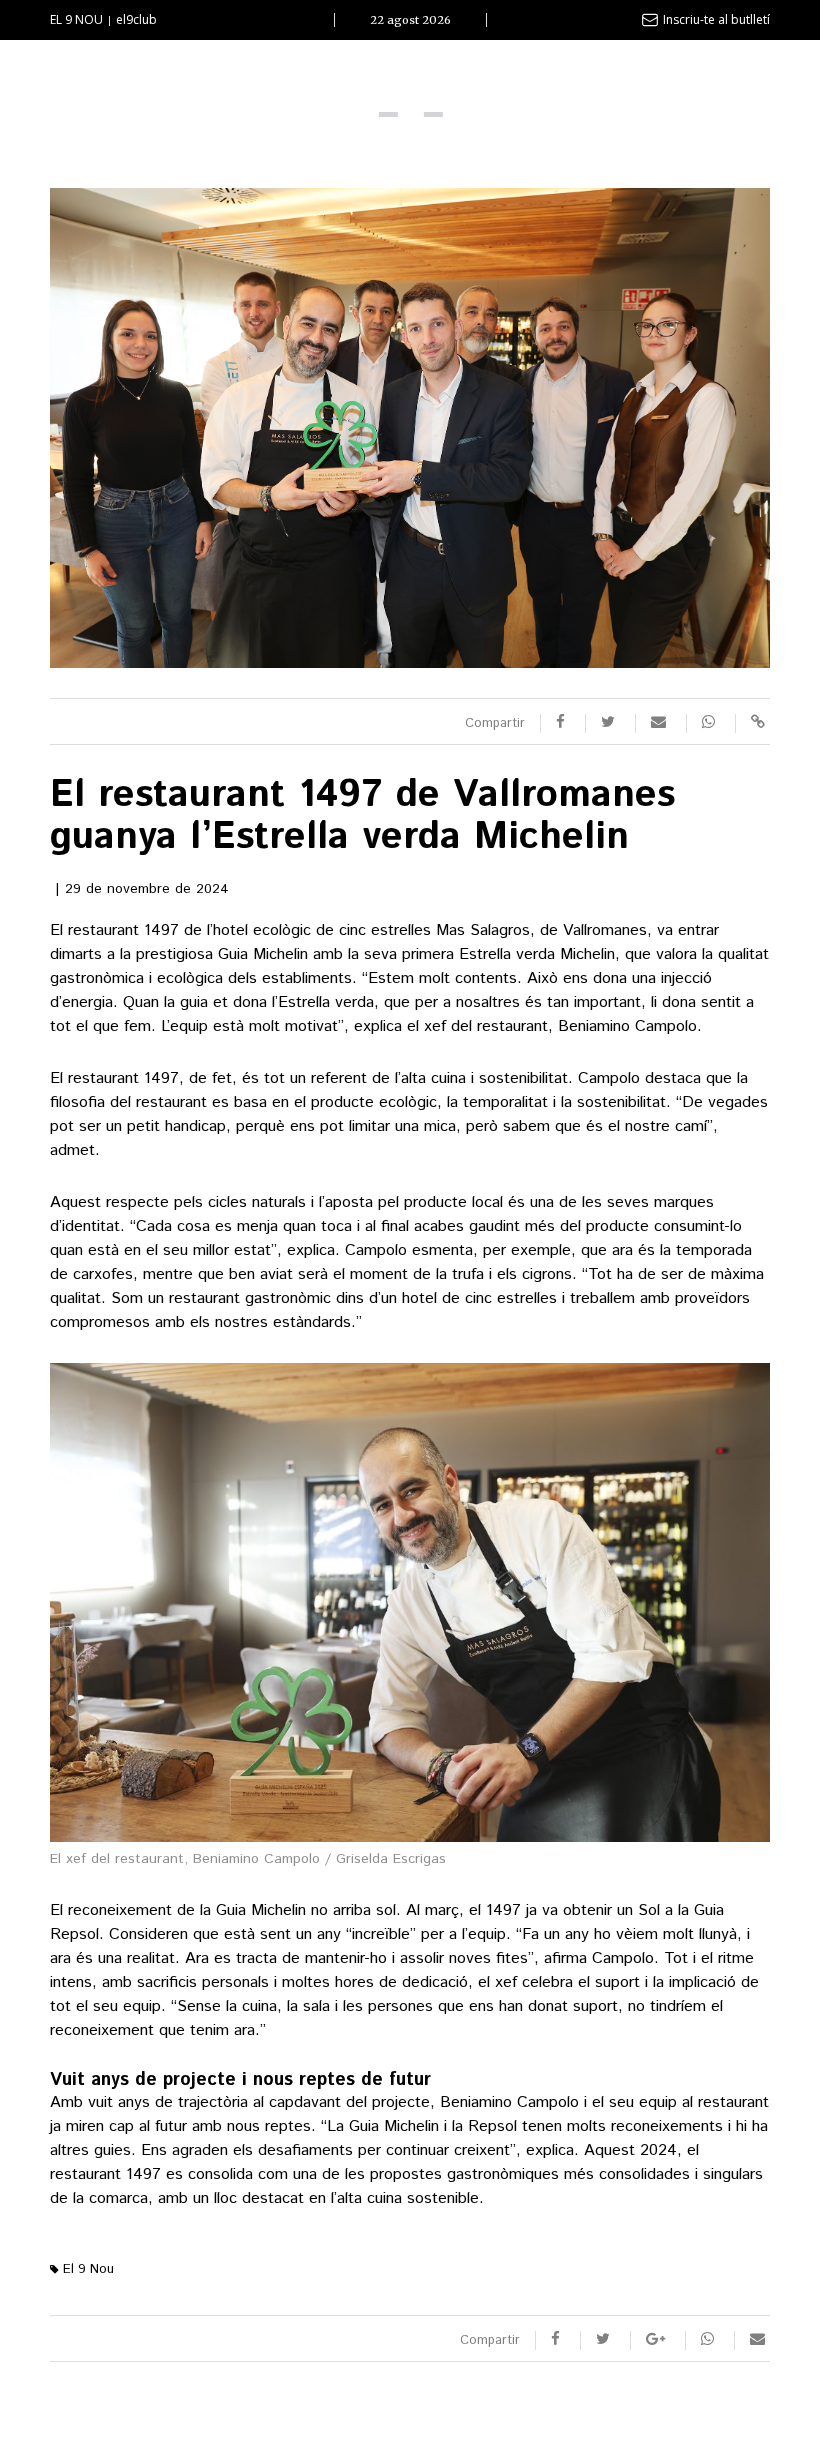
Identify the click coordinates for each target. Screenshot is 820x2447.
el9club (136, 19)
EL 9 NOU (76, 19)
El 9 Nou (86, 2269)
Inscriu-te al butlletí (716, 19)
